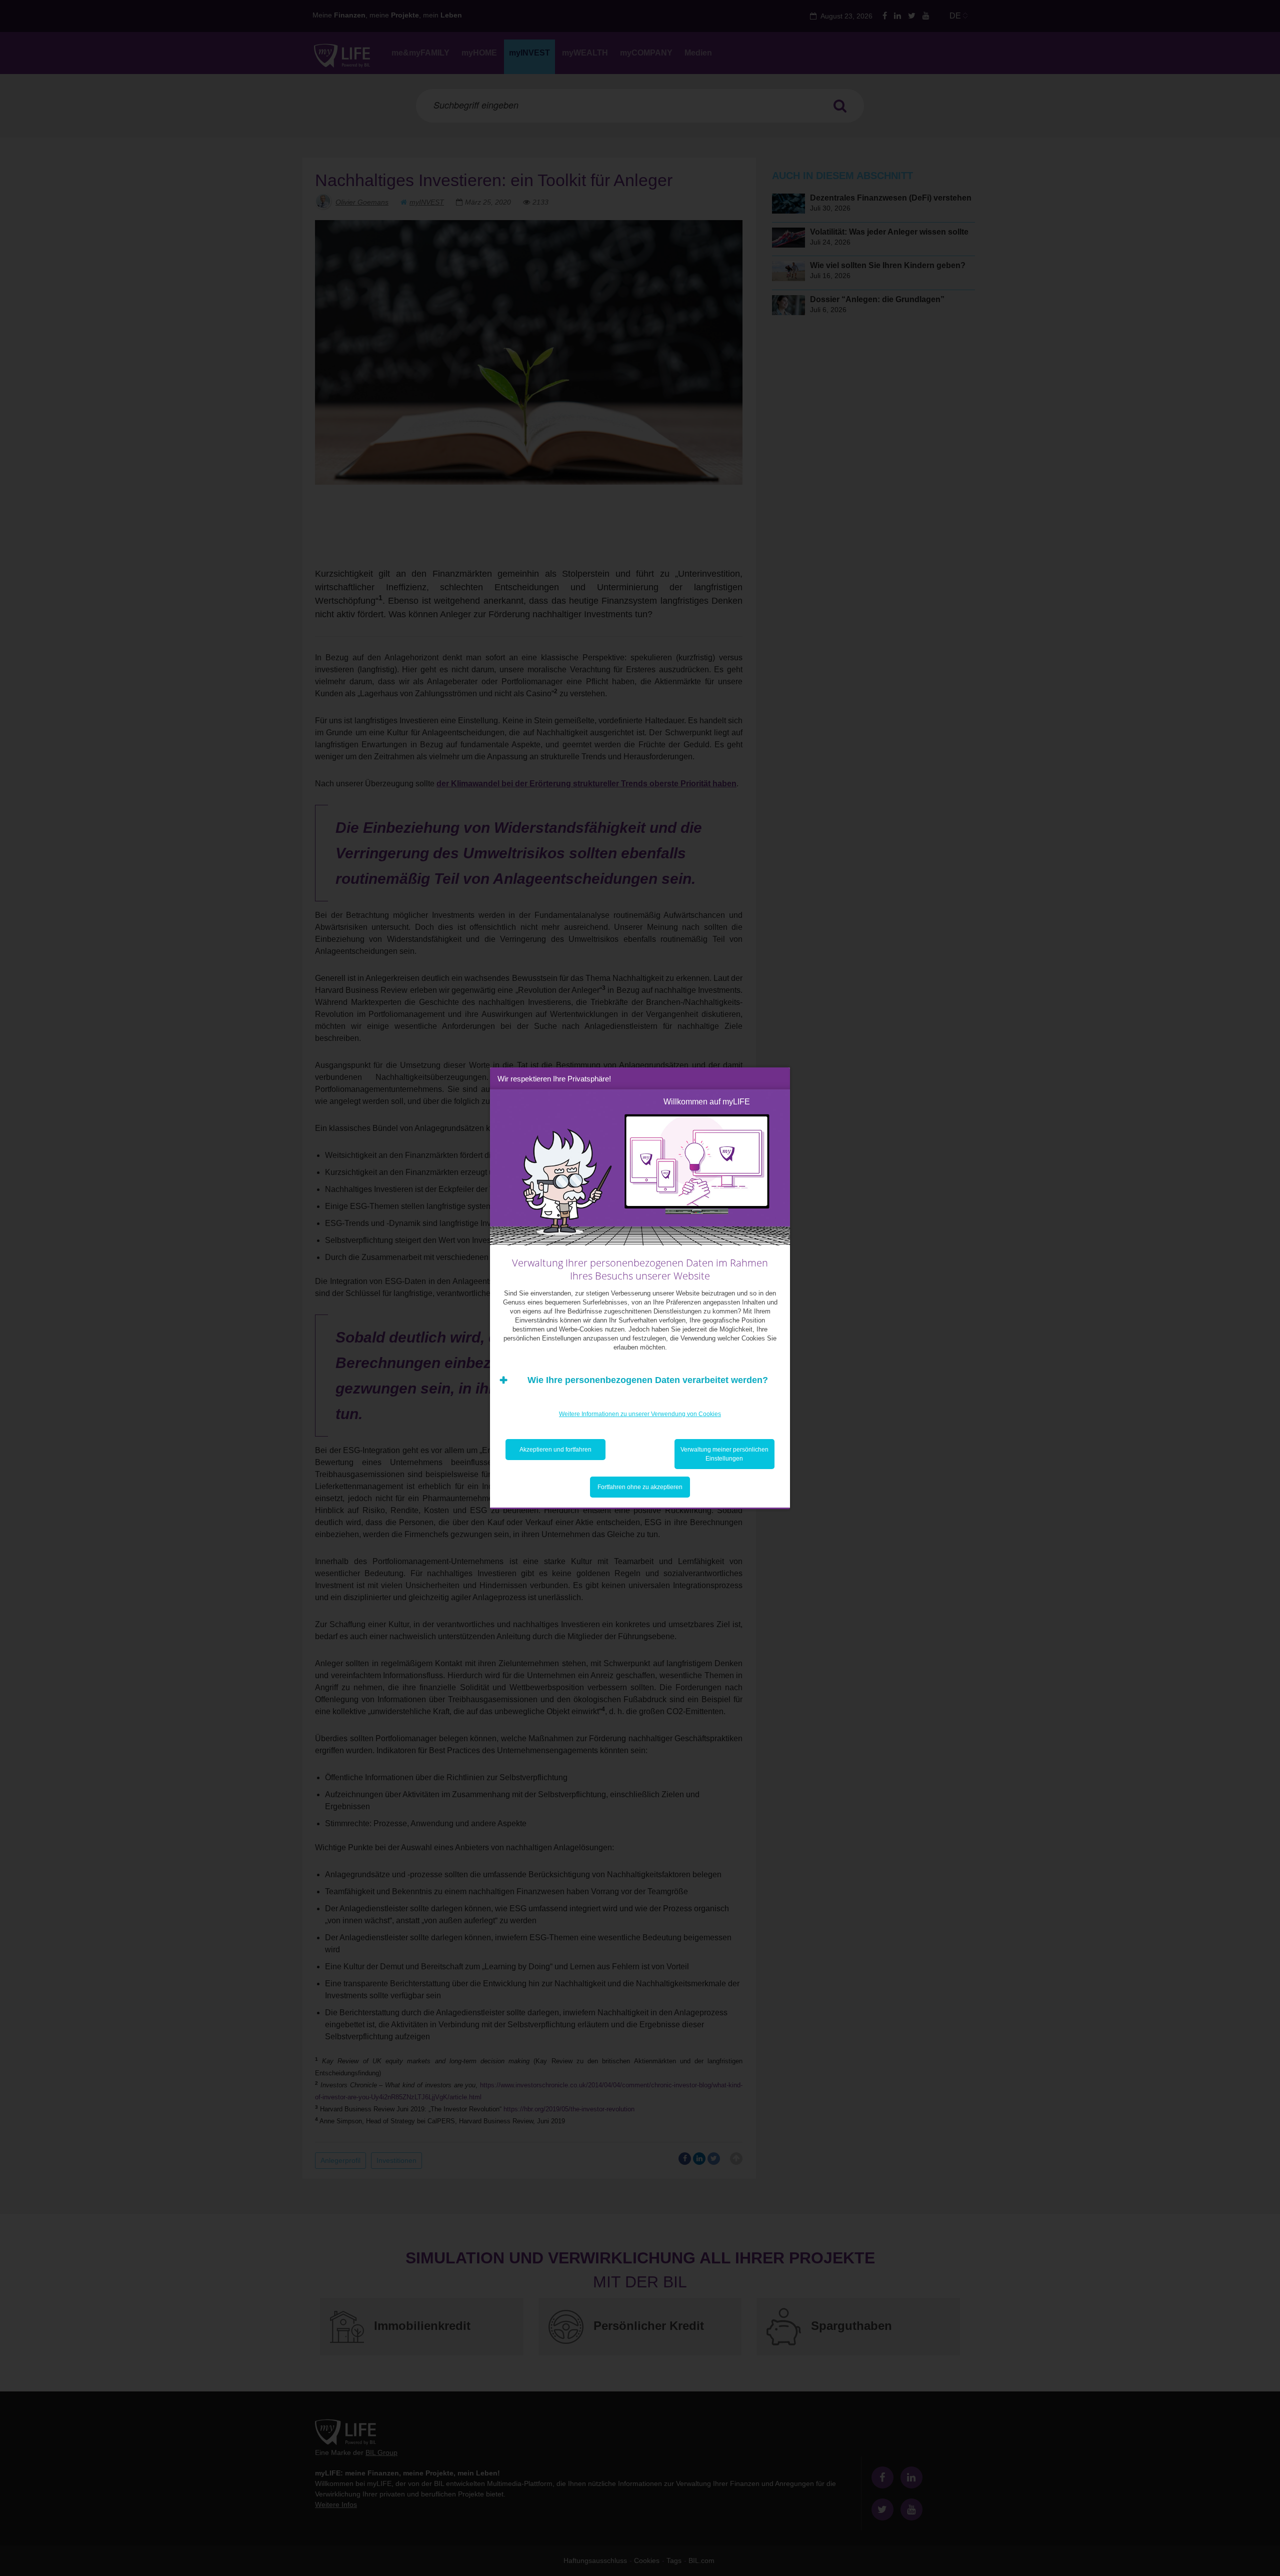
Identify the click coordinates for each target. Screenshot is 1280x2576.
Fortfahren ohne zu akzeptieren (640, 1487)
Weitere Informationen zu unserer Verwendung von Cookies (640, 1414)
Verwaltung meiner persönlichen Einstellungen (724, 1454)
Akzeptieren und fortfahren (555, 1450)
